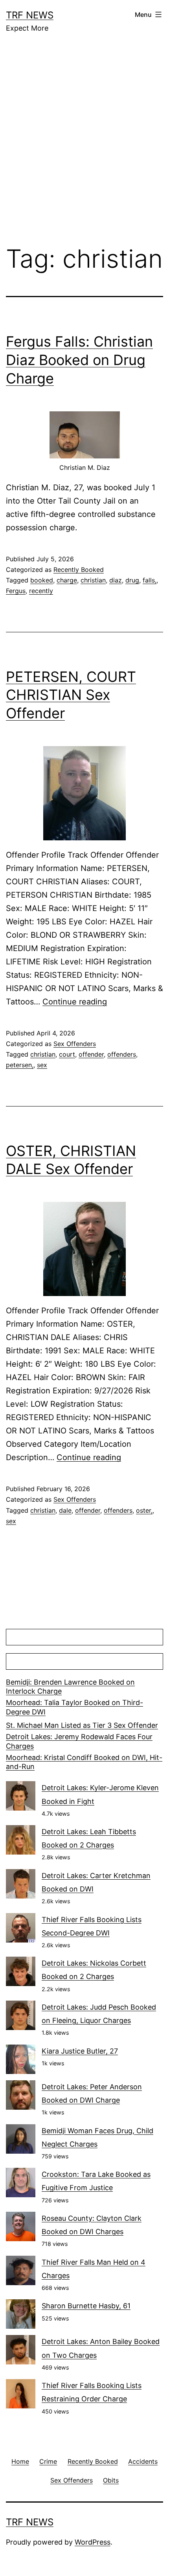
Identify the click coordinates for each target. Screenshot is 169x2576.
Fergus (16, 591)
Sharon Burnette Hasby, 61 (86, 2306)
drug (132, 580)
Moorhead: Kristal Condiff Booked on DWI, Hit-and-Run (84, 1762)
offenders (122, 1054)
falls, (150, 580)
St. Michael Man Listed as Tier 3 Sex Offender (82, 1725)
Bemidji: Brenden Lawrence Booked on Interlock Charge (70, 1687)
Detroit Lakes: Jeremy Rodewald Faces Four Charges (79, 1741)
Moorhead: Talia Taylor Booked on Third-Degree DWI (74, 1707)
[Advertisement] (84, 145)
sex (42, 1065)
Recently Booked (79, 570)
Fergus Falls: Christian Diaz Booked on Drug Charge (79, 360)
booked (42, 580)
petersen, (20, 1065)
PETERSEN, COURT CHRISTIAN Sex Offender (71, 695)
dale (65, 1510)
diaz (116, 580)
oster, (144, 1510)
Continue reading (75, 1002)
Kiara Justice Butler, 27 (80, 2051)
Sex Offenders (75, 1044)
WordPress (93, 2542)
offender (91, 1054)
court (67, 1054)
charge (67, 580)
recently (41, 591)
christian (93, 580)
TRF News (30, 15)
